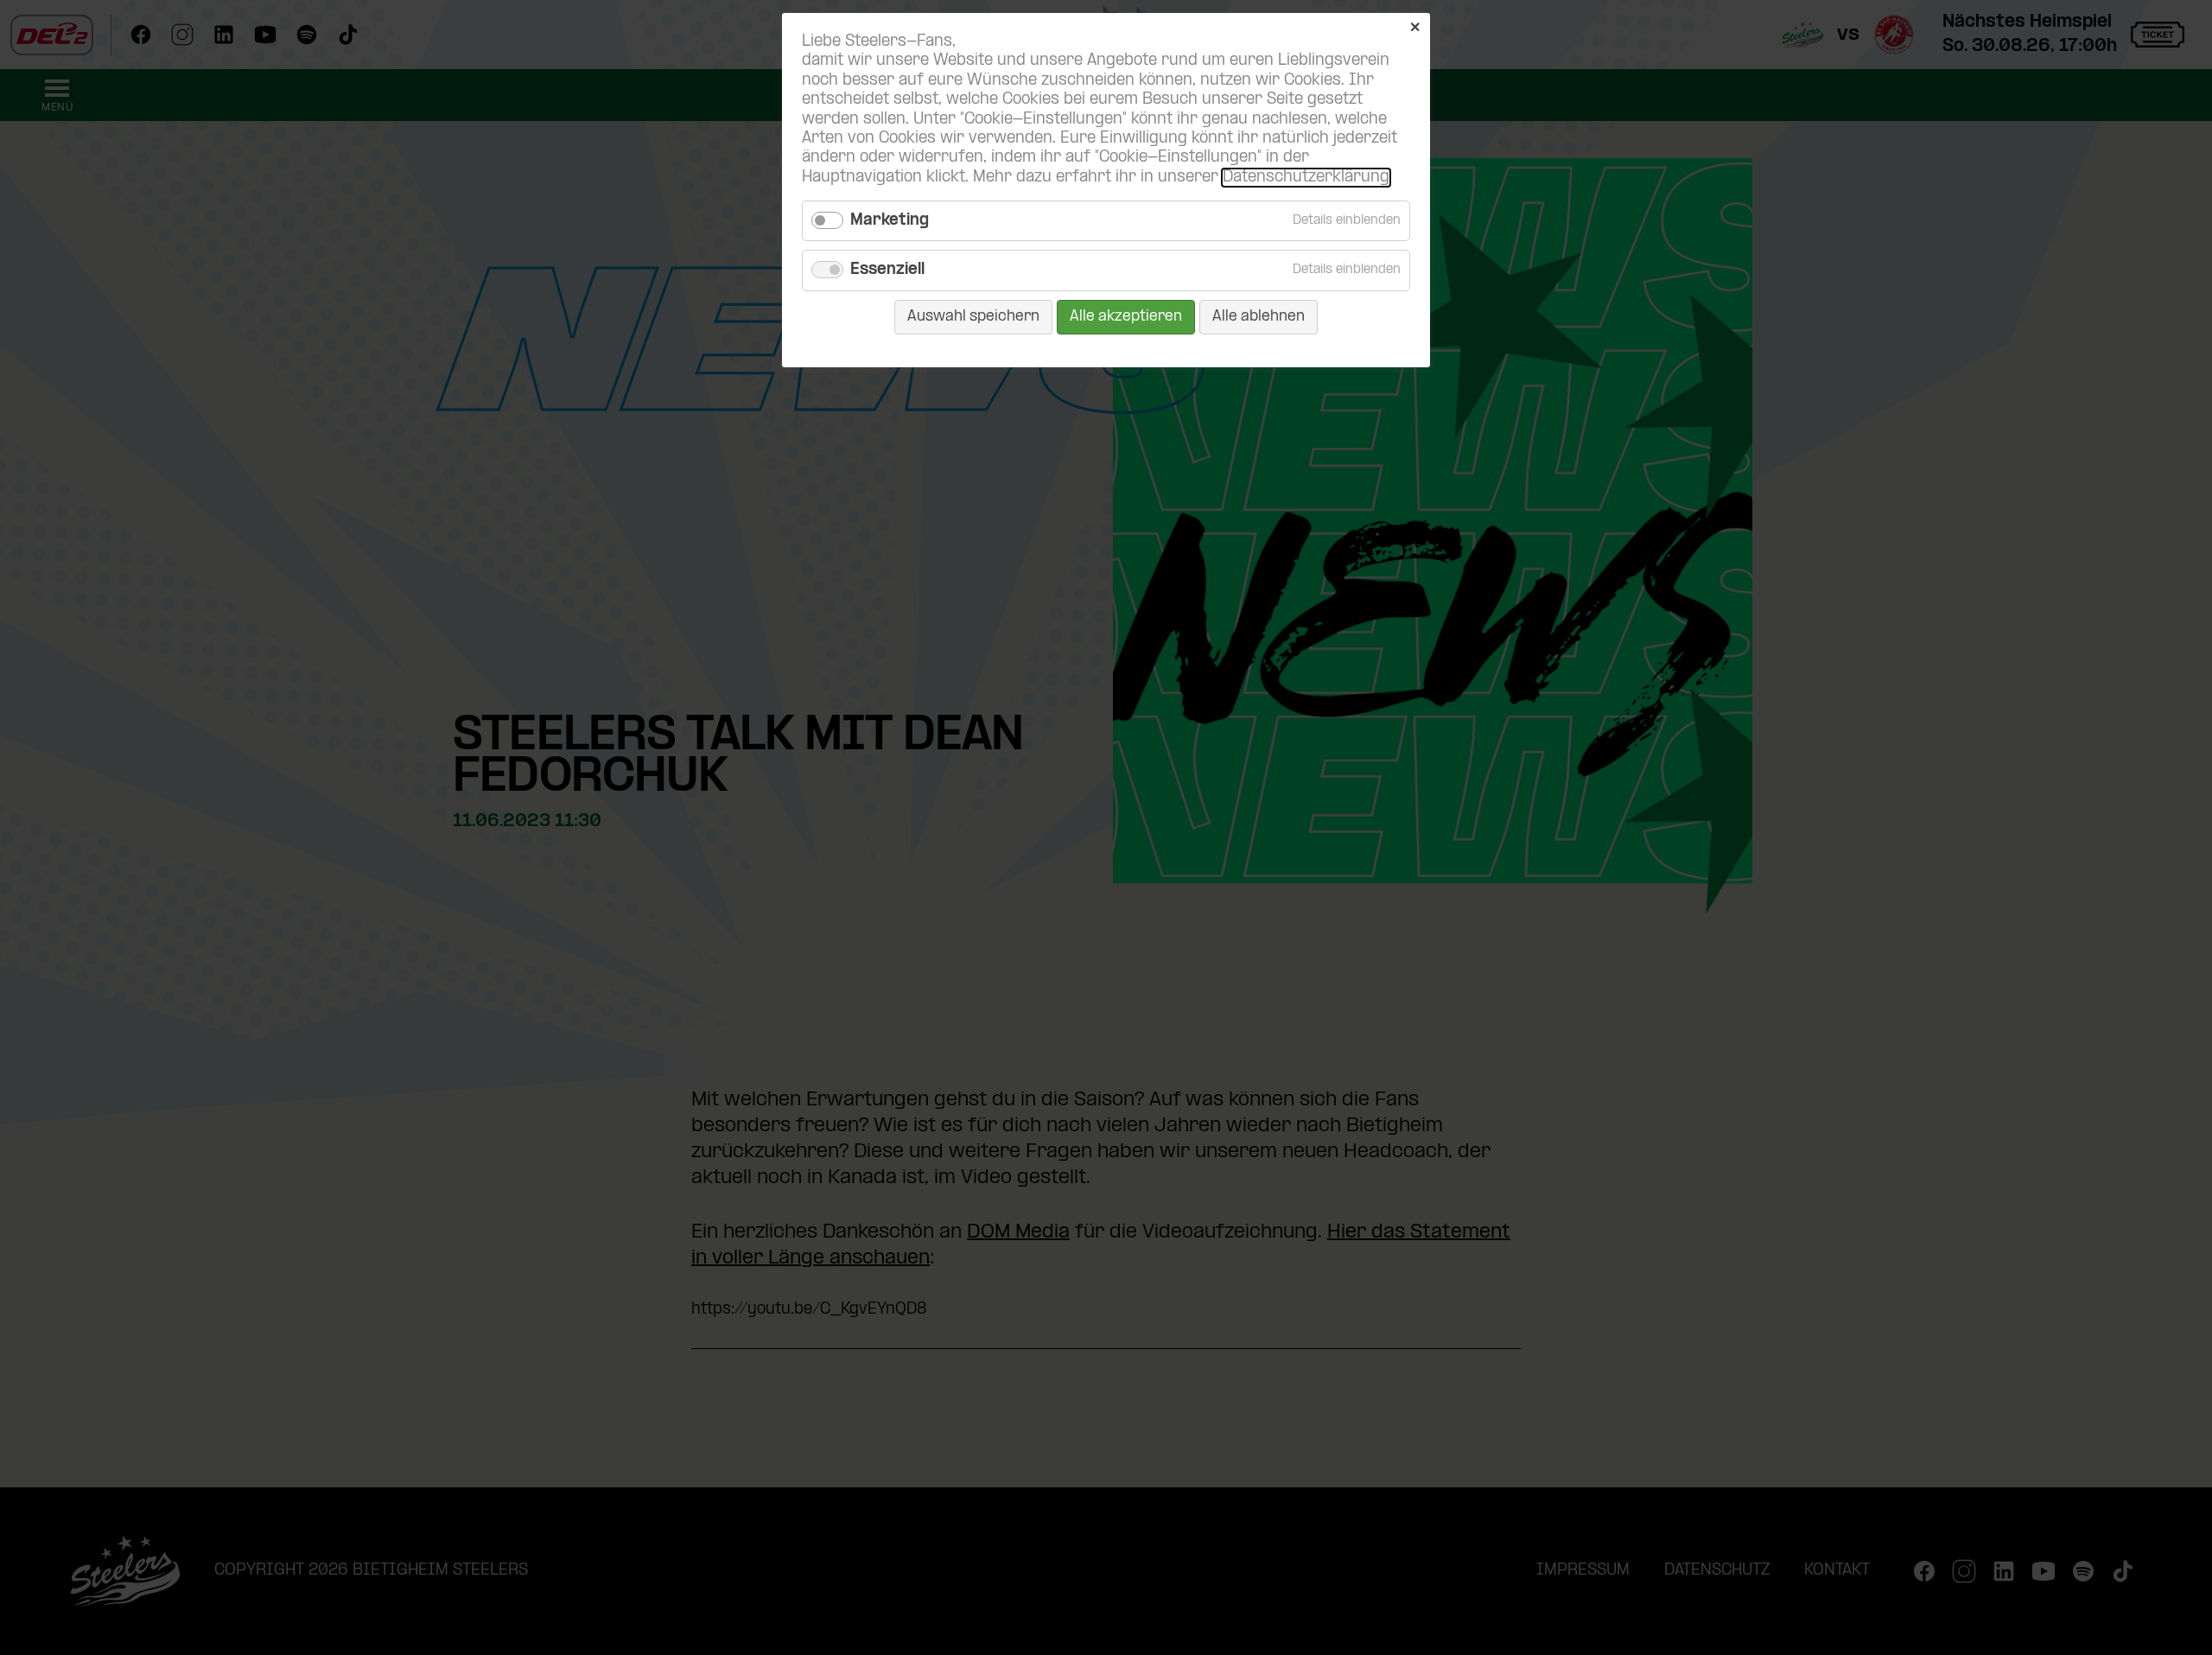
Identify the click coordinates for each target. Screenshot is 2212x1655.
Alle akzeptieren (1126, 317)
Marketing (890, 221)
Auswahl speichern (973, 317)
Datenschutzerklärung (1306, 178)
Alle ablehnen (1259, 317)
